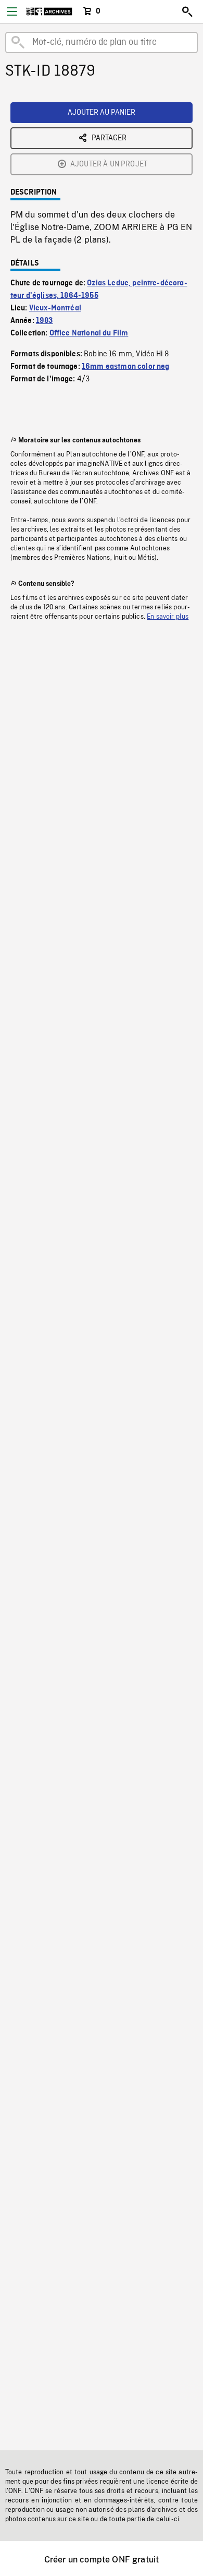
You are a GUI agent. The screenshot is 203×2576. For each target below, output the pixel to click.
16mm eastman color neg (126, 367)
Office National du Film (89, 333)
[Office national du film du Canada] (49, 11)
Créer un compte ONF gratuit (102, 2560)
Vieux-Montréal (55, 308)
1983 (45, 321)
